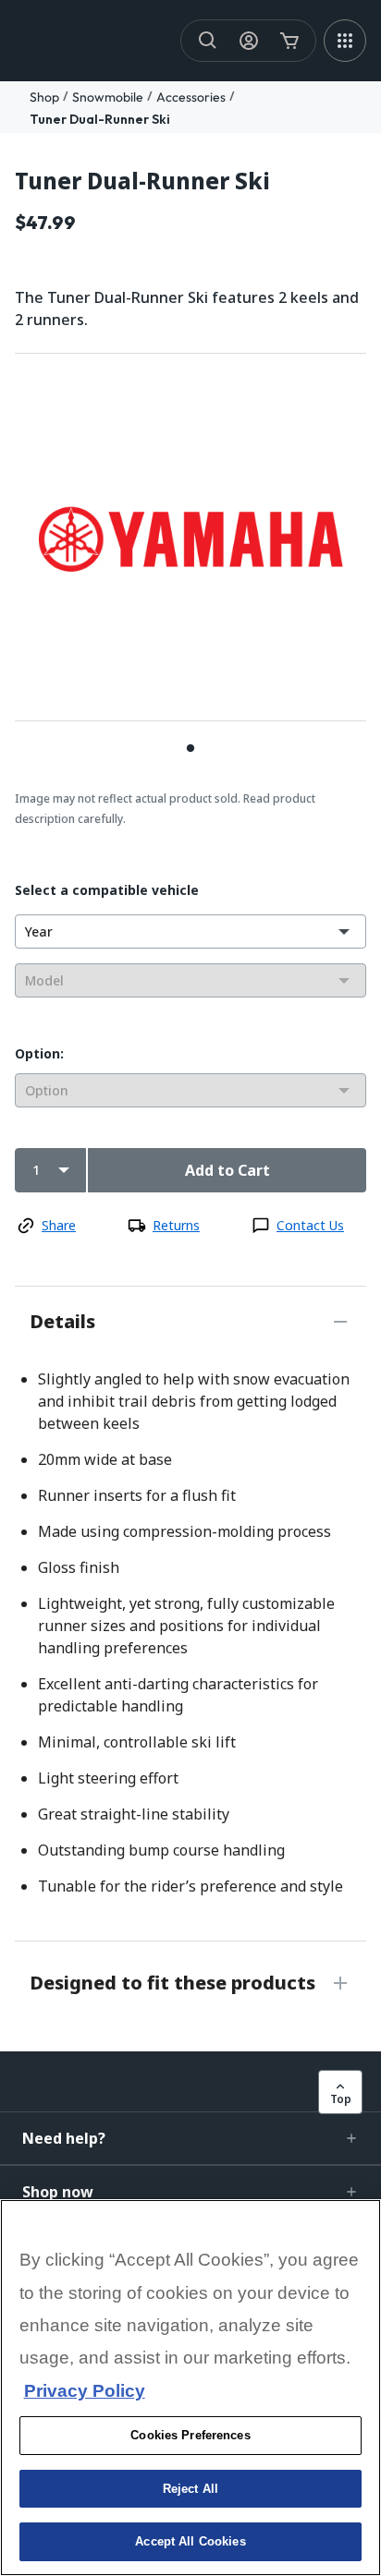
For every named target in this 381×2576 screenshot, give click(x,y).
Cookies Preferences (190, 2435)
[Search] (208, 41)
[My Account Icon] (249, 41)
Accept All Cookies (190, 2541)
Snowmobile (108, 97)
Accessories (191, 97)
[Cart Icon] (289, 41)
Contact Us (310, 1225)
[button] (190, 2138)
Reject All (190, 2489)
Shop (44, 97)
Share (59, 1225)
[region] (190, 2388)
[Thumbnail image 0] (190, 748)
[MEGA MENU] (345, 41)
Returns (176, 1225)
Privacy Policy (85, 2391)
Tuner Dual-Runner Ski (100, 119)
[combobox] (190, 931)
